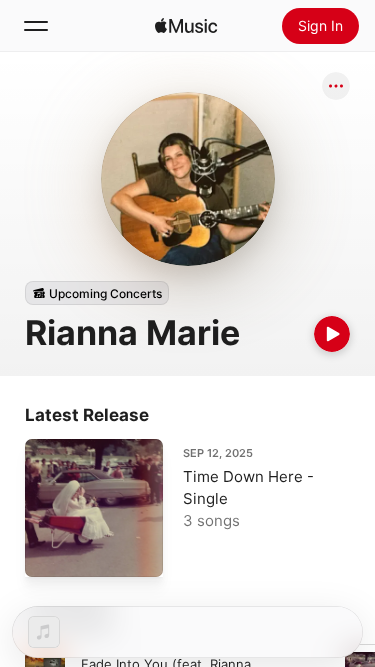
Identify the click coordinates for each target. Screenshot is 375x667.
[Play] (332, 334)
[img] (186, 26)
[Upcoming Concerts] (97, 293)
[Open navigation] (36, 26)
